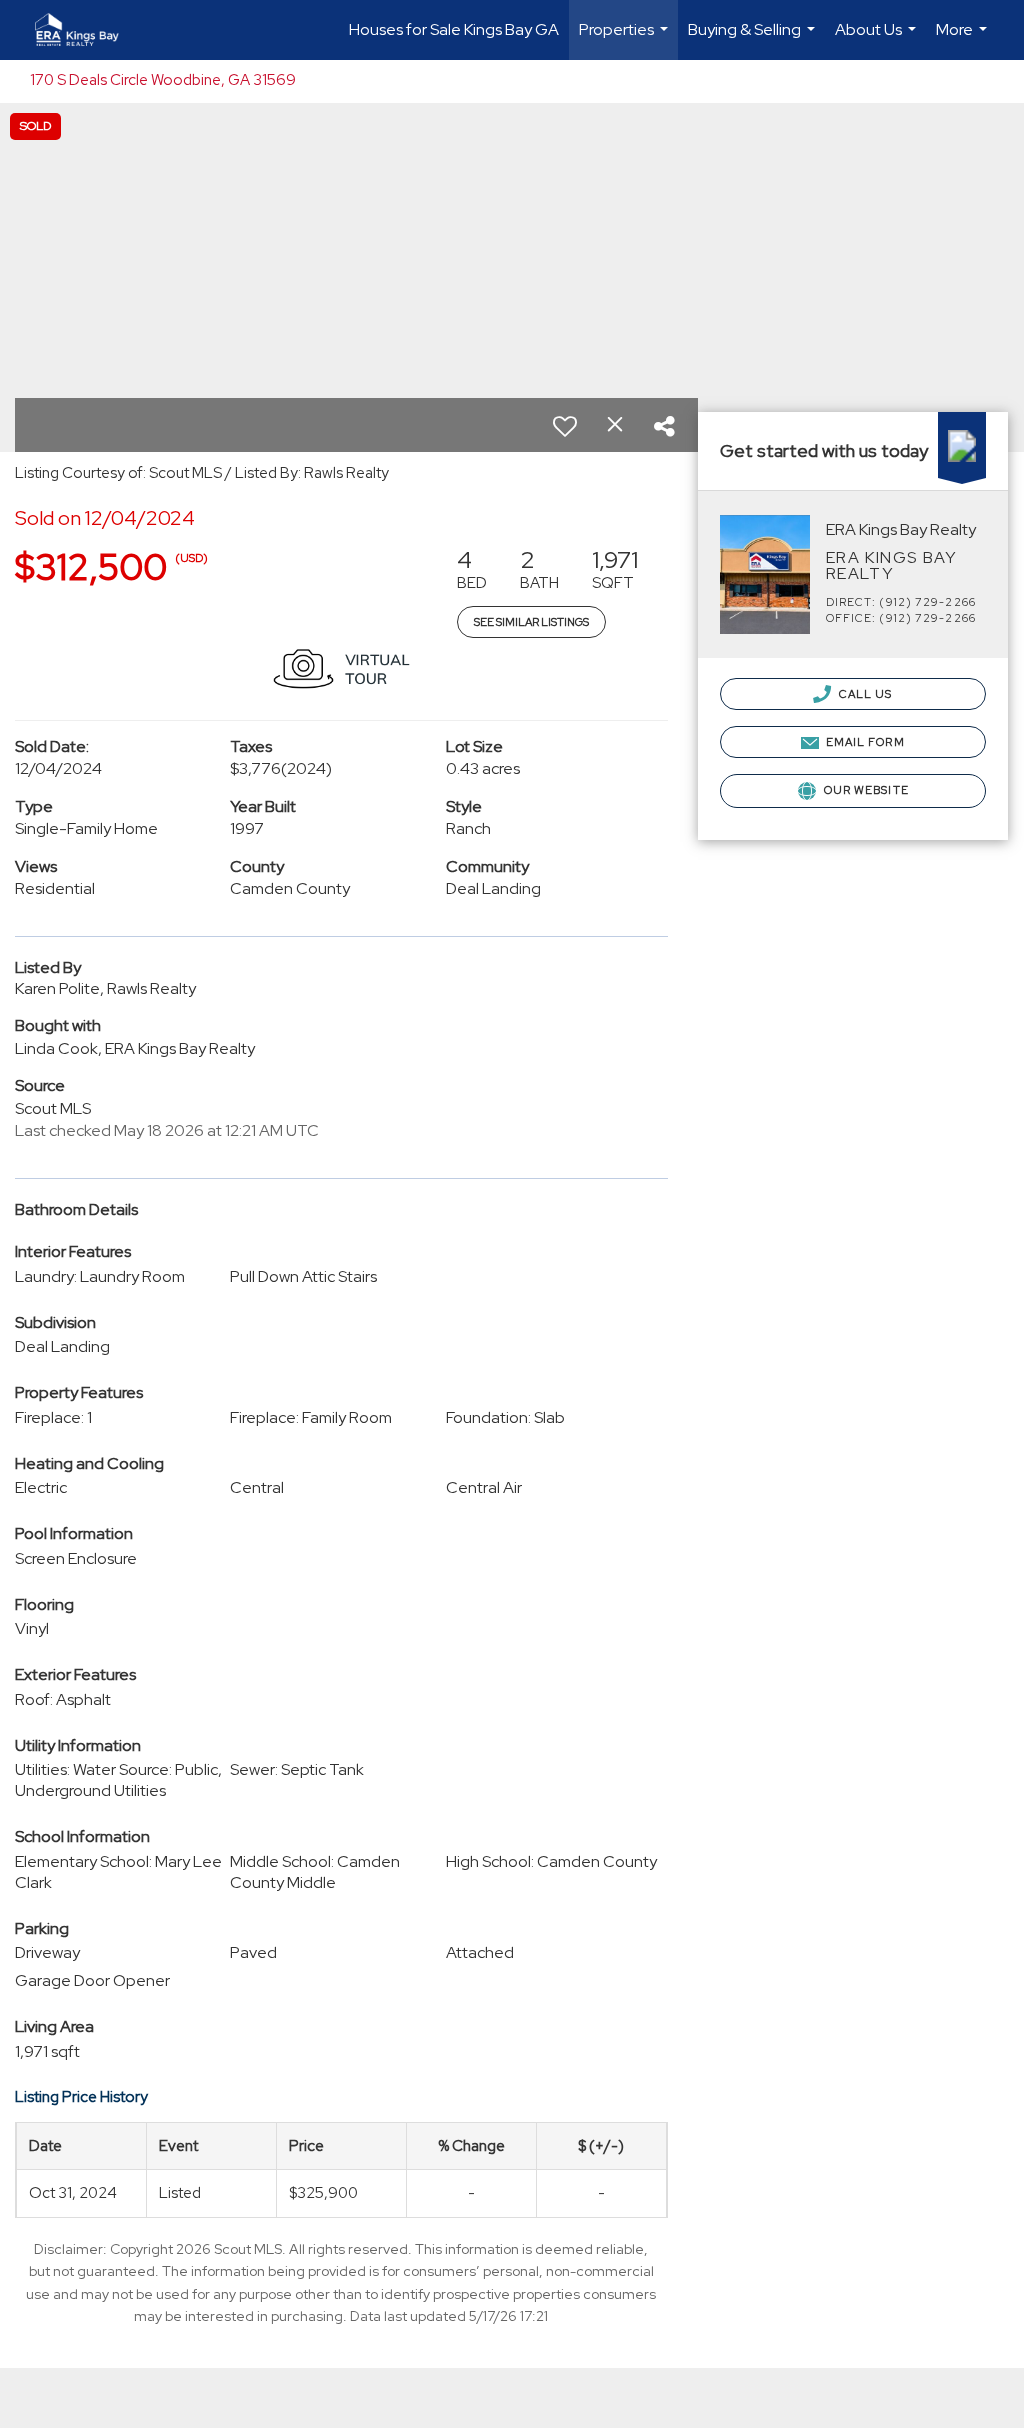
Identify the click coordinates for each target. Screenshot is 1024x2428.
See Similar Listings (531, 622)
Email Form (864, 742)
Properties (626, 39)
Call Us (864, 694)
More (964, 39)
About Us (878, 39)
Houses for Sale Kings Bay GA (454, 29)
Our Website (865, 790)
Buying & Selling (754, 39)
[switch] (565, 426)
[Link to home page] (87, 30)
